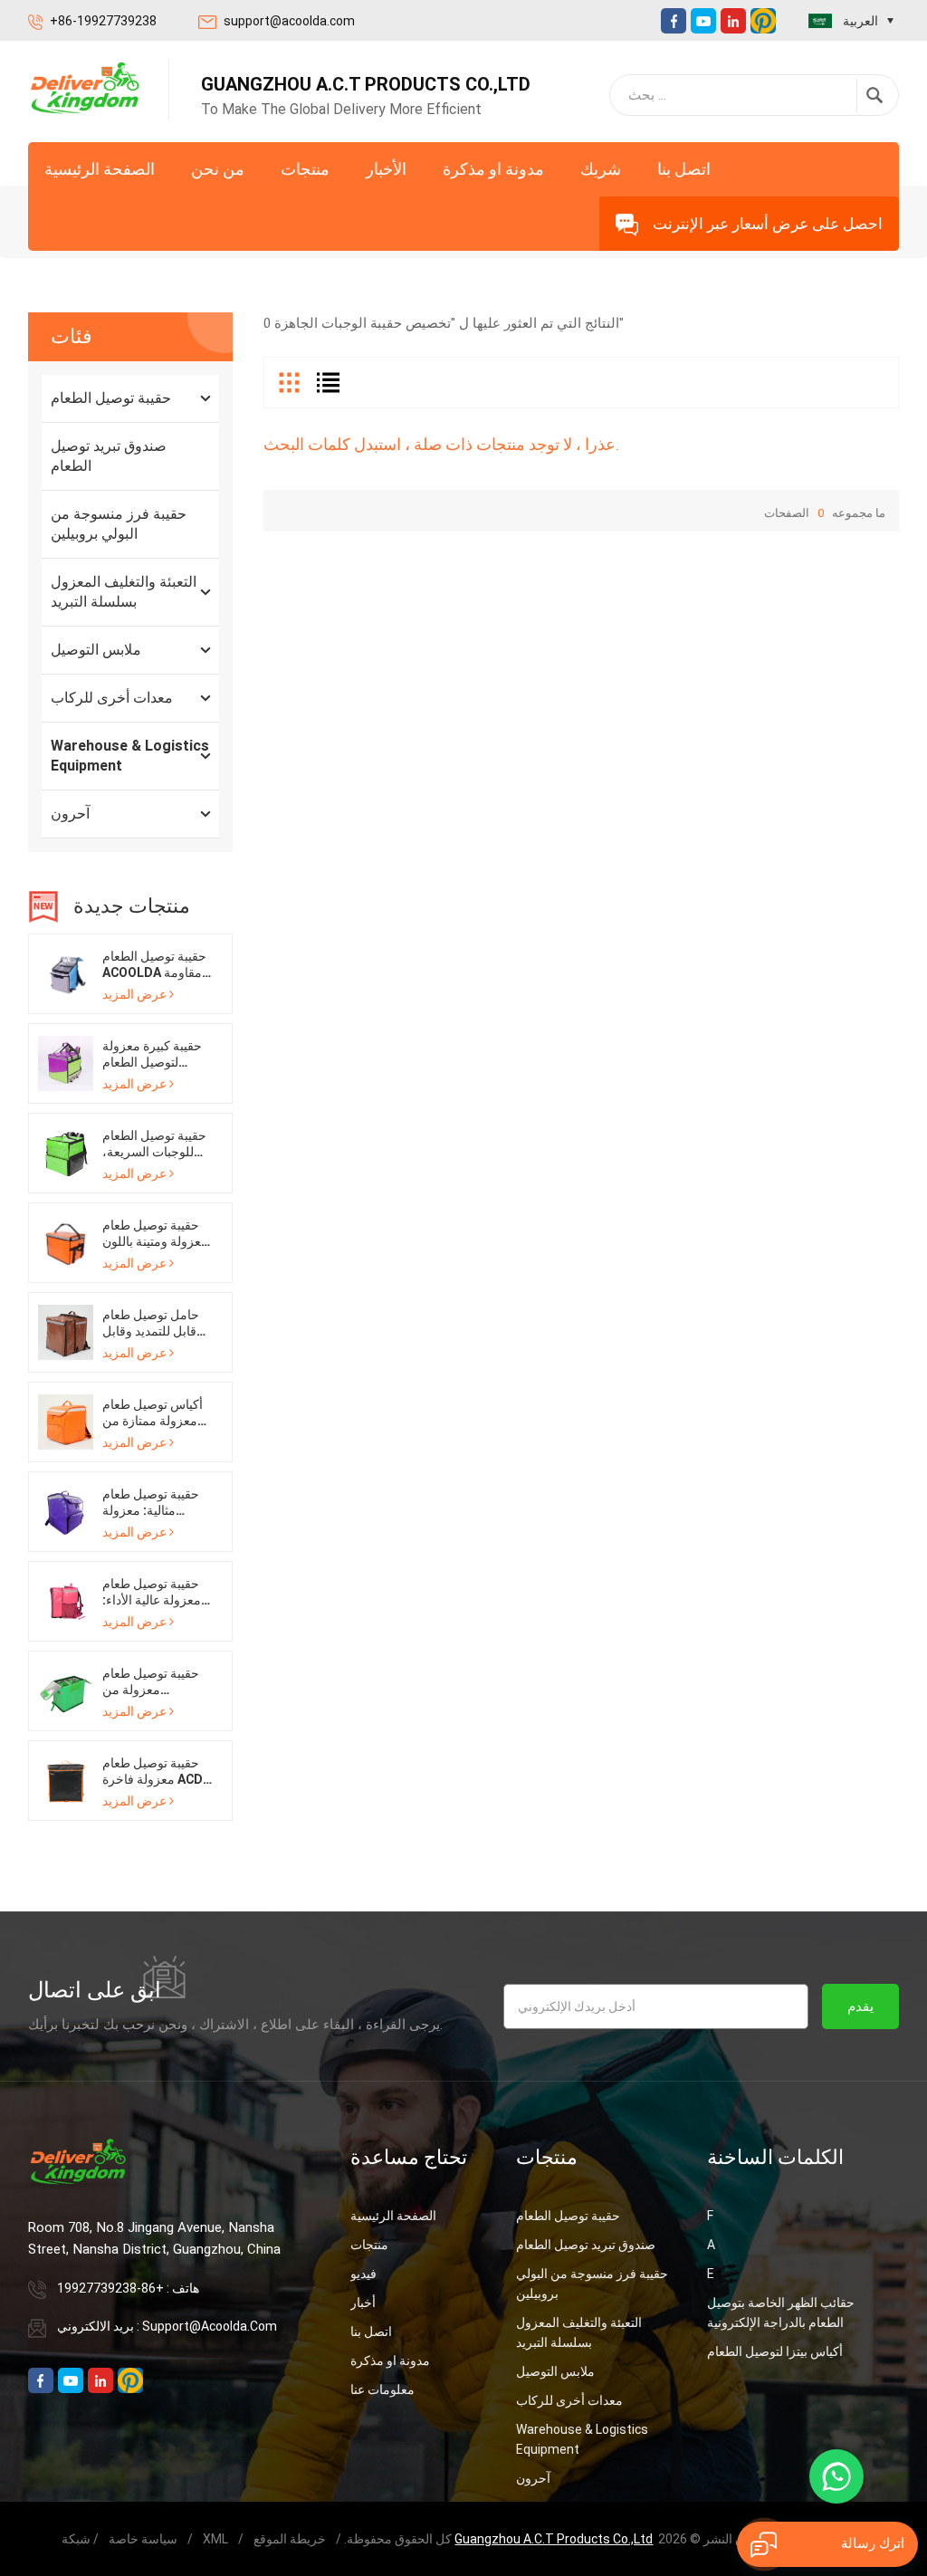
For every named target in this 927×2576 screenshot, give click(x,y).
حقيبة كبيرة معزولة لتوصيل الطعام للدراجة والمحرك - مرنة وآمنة (152, 1054)
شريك (601, 169)
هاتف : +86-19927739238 (128, 2288)
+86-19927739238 (103, 21)
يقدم (860, 2006)
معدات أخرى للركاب (112, 698)
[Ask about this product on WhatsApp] (836, 2476)
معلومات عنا (382, 2389)
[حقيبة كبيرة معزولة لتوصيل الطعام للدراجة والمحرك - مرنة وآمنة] (66, 1062)
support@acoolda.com (289, 21)
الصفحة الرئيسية (100, 169)
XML (215, 2539)
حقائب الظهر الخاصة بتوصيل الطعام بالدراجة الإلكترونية (781, 2313)
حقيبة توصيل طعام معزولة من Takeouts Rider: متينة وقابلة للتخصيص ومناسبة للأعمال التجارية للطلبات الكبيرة (158, 1682)
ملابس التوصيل (96, 650)
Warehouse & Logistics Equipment (130, 756)
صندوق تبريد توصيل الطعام (109, 456)
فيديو (363, 2274)
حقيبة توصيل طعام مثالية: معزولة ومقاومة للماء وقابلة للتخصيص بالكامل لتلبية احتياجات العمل (157, 1503)
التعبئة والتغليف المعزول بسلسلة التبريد (124, 592)
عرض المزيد (134, 994)
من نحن (218, 169)
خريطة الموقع (290, 2539)
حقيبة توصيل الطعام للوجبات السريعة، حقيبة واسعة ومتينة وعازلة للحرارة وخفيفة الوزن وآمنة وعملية (154, 1144)
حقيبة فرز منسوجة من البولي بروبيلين (119, 524)
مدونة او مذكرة (493, 169)
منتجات (305, 169)
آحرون (70, 814)
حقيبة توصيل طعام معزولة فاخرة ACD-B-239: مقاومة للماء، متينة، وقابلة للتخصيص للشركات (155, 1772)
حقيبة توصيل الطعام (111, 398)
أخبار (363, 2303)
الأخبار (386, 169)
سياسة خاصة (143, 2539)
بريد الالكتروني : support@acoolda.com (167, 2326)
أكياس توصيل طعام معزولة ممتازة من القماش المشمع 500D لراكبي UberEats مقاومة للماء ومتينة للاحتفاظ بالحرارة (156, 1413)
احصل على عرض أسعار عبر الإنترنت (768, 224)
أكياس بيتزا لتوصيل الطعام (775, 2351)
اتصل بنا (684, 169)
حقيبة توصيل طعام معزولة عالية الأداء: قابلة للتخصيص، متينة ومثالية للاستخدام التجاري (158, 1592)
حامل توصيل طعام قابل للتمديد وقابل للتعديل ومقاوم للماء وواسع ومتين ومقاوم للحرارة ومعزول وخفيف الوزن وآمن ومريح (156, 1323)
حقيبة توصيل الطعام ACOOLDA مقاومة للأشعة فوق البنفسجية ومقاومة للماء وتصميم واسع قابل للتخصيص (154, 965)
